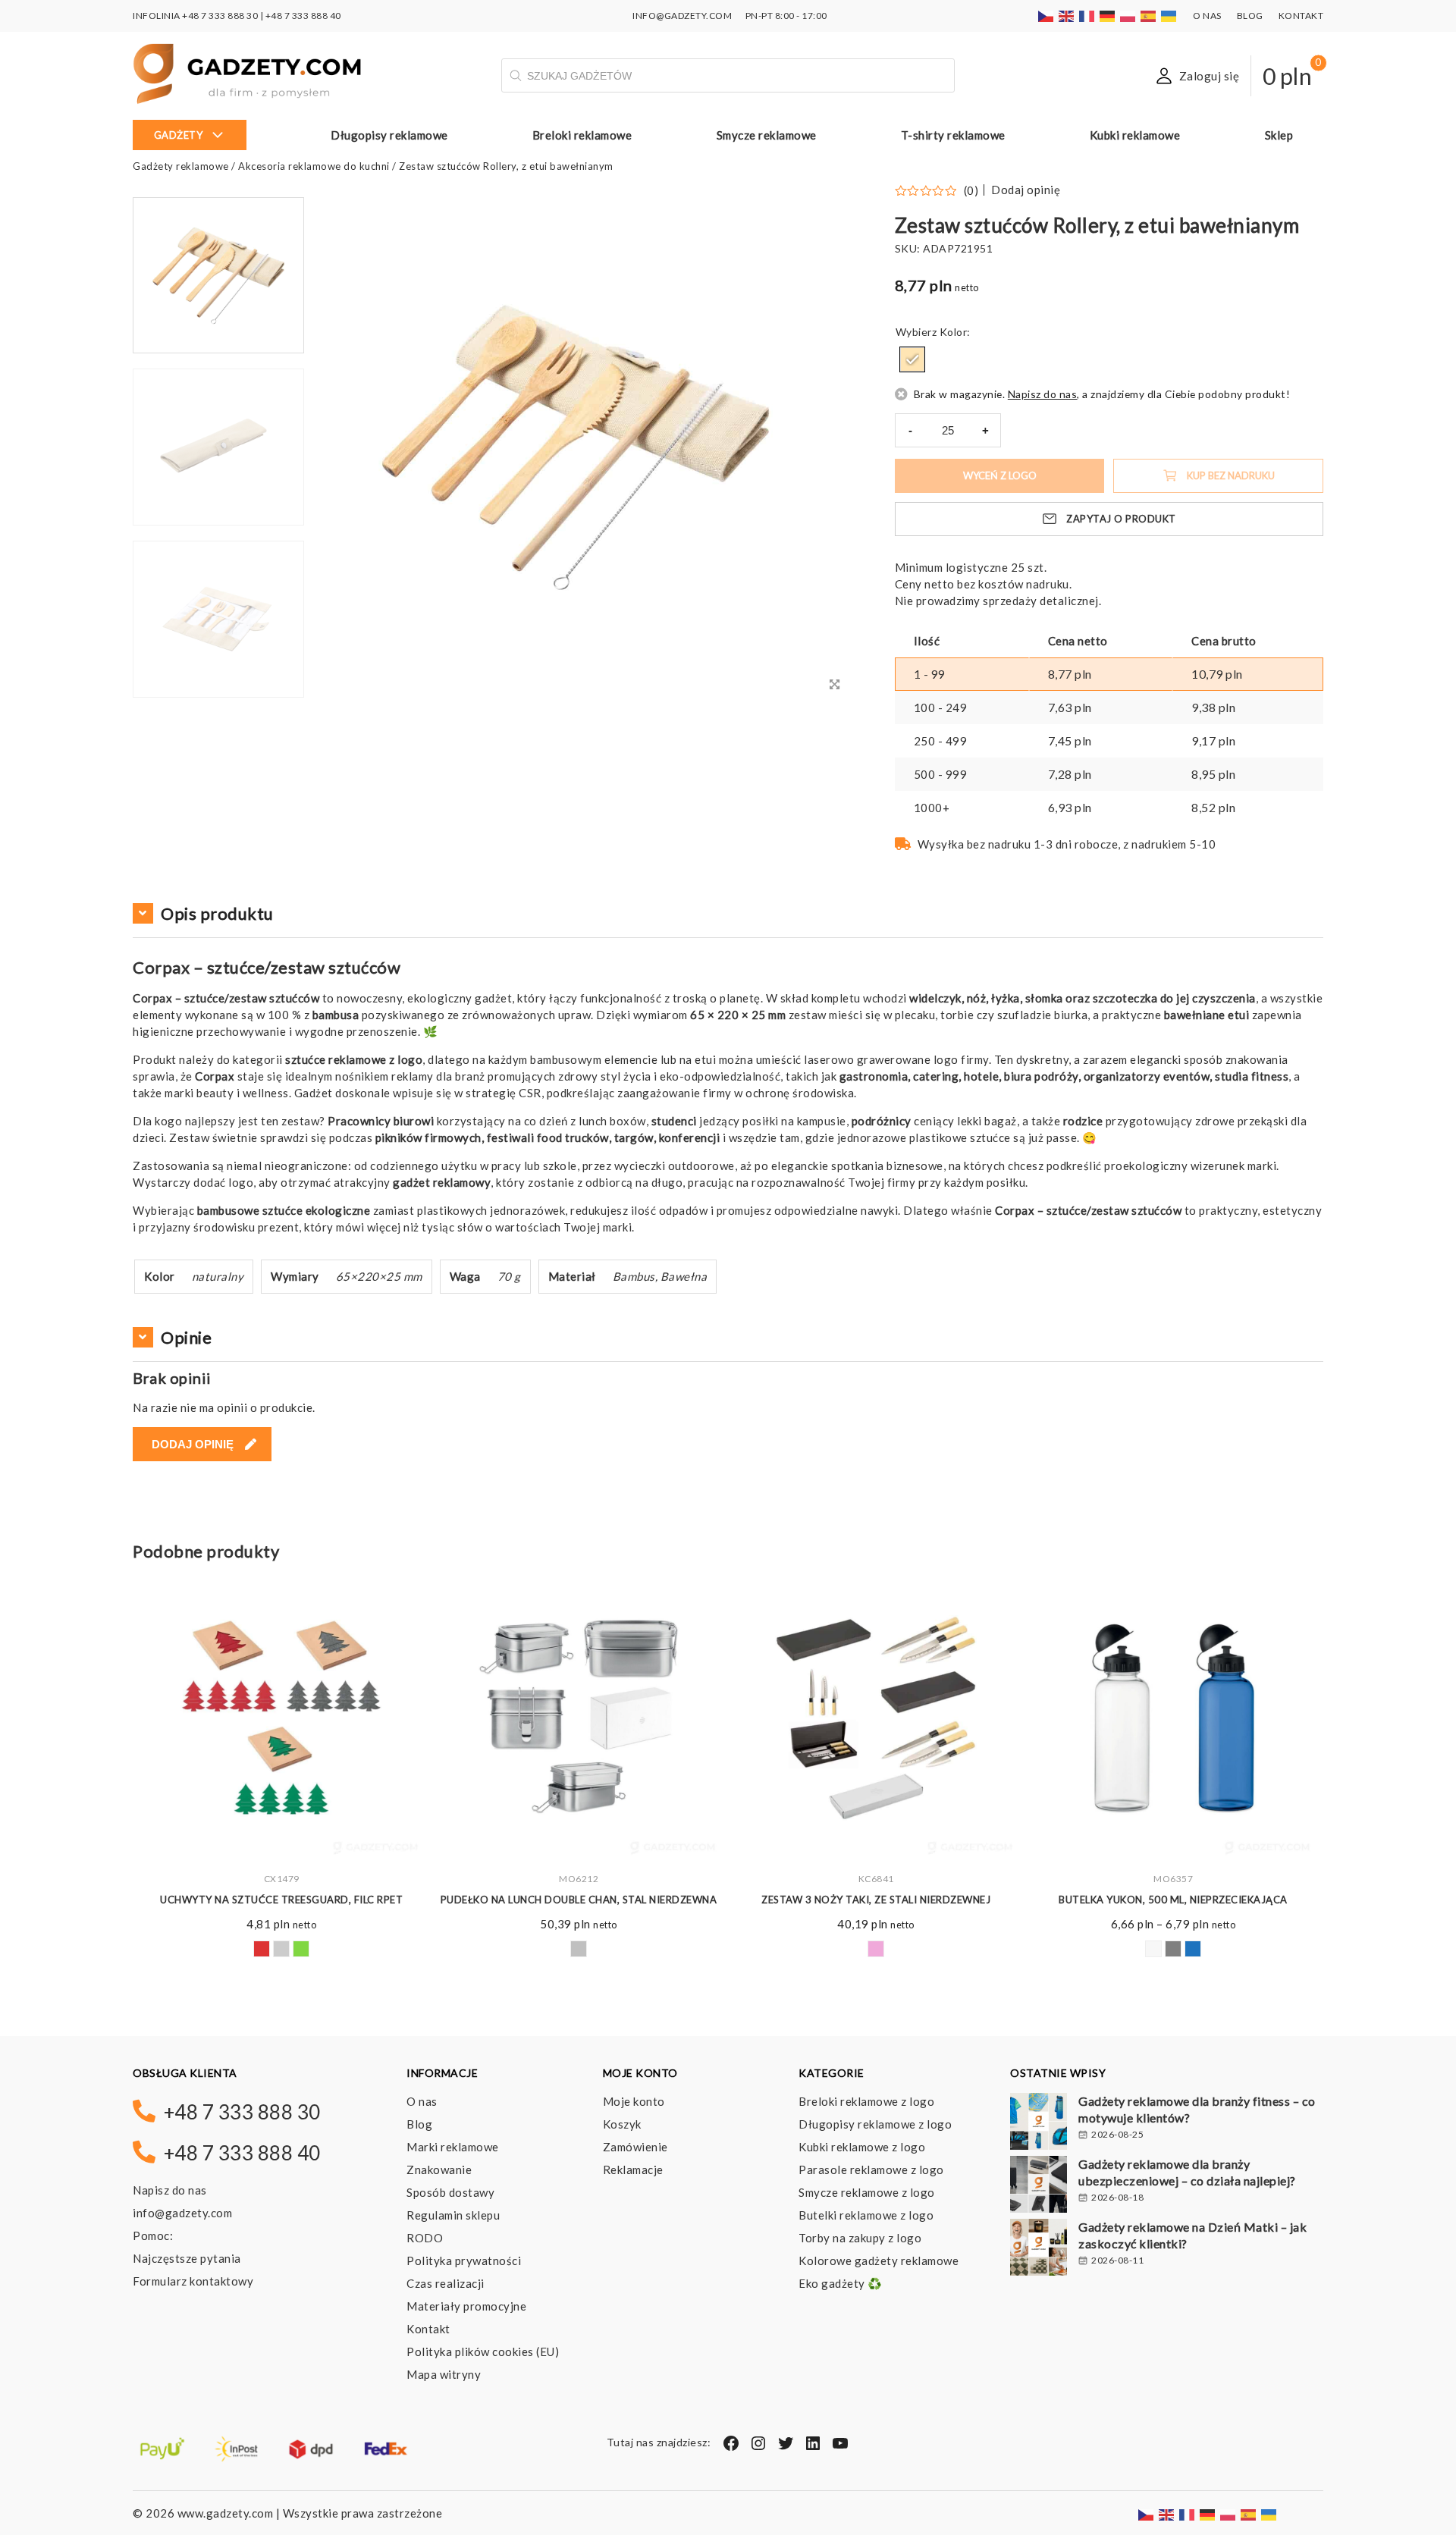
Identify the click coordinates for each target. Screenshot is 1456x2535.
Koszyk (622, 2124)
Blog (1250, 16)
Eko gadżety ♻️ (841, 2283)
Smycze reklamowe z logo (867, 2192)
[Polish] (1128, 16)
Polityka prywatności (464, 2260)
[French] (1087, 16)
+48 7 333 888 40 (303, 16)
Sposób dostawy (450, 2192)
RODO (425, 2238)
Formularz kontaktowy (193, 2281)
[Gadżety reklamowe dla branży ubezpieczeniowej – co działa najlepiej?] (1039, 2186)
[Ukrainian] (1169, 16)
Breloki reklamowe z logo (866, 2101)
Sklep (1279, 135)
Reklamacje (633, 2169)
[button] (218, 696)
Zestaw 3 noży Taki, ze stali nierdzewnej (876, 1900)
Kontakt (1301, 16)
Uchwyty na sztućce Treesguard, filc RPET (281, 1900)
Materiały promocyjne (466, 2306)
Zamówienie (635, 2147)
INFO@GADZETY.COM (682, 16)
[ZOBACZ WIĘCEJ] (281, 1718)
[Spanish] (1149, 16)
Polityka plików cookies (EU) (483, 2351)
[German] (1108, 16)
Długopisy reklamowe (389, 135)
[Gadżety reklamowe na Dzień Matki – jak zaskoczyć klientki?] (1039, 2249)
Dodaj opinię (1026, 190)
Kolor (954, 332)
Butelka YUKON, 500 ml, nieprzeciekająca (1173, 1900)
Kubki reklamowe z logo (862, 2147)
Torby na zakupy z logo (860, 2238)
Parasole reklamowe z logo (871, 2169)
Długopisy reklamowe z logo (875, 2124)
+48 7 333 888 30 (220, 16)
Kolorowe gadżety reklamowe (879, 2260)
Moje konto (634, 2101)
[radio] (912, 359)
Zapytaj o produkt (1121, 519)
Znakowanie (439, 2169)
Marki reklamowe (453, 2147)
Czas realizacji (446, 2283)
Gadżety (179, 135)
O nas (1207, 16)
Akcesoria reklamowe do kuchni (314, 166)
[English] (1067, 16)
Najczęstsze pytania (187, 2258)
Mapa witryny (444, 2374)
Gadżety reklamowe (181, 166)
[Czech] (1046, 16)
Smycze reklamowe (767, 135)
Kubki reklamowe (1135, 135)
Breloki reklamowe (582, 135)
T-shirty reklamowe (953, 135)
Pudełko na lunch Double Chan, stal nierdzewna (579, 1900)
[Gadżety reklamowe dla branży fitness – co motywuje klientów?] (1039, 2123)
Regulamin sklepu (453, 2215)
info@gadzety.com (182, 2213)
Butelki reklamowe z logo (866, 2215)
